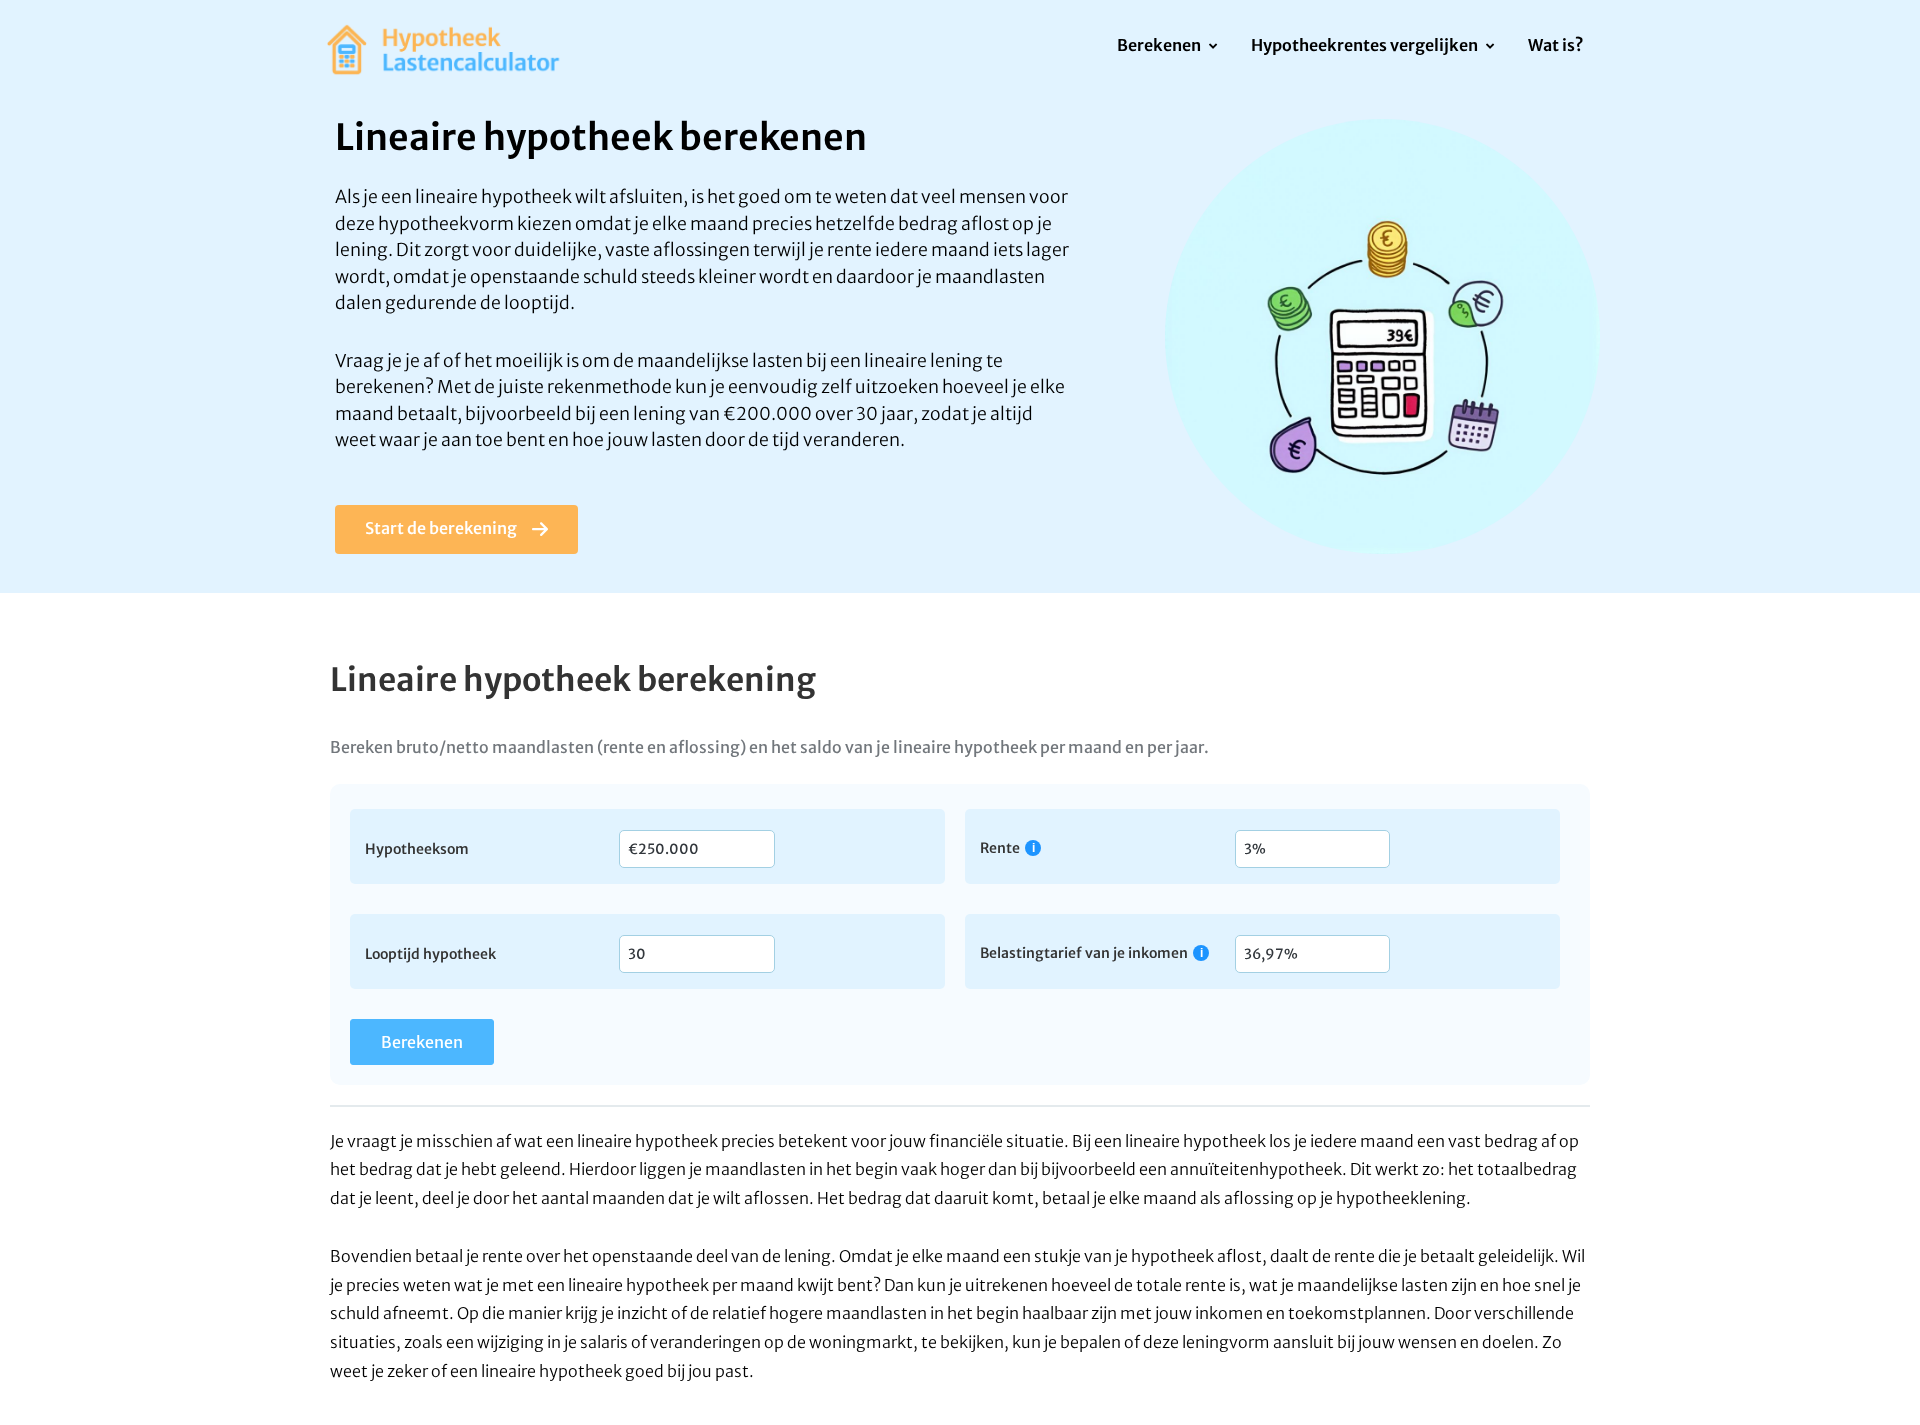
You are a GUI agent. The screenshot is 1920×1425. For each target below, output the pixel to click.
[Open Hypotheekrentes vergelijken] (1489, 47)
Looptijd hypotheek (430, 953)
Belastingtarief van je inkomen (1084, 952)
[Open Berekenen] (1212, 47)
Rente (1000, 847)
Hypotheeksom (417, 848)
